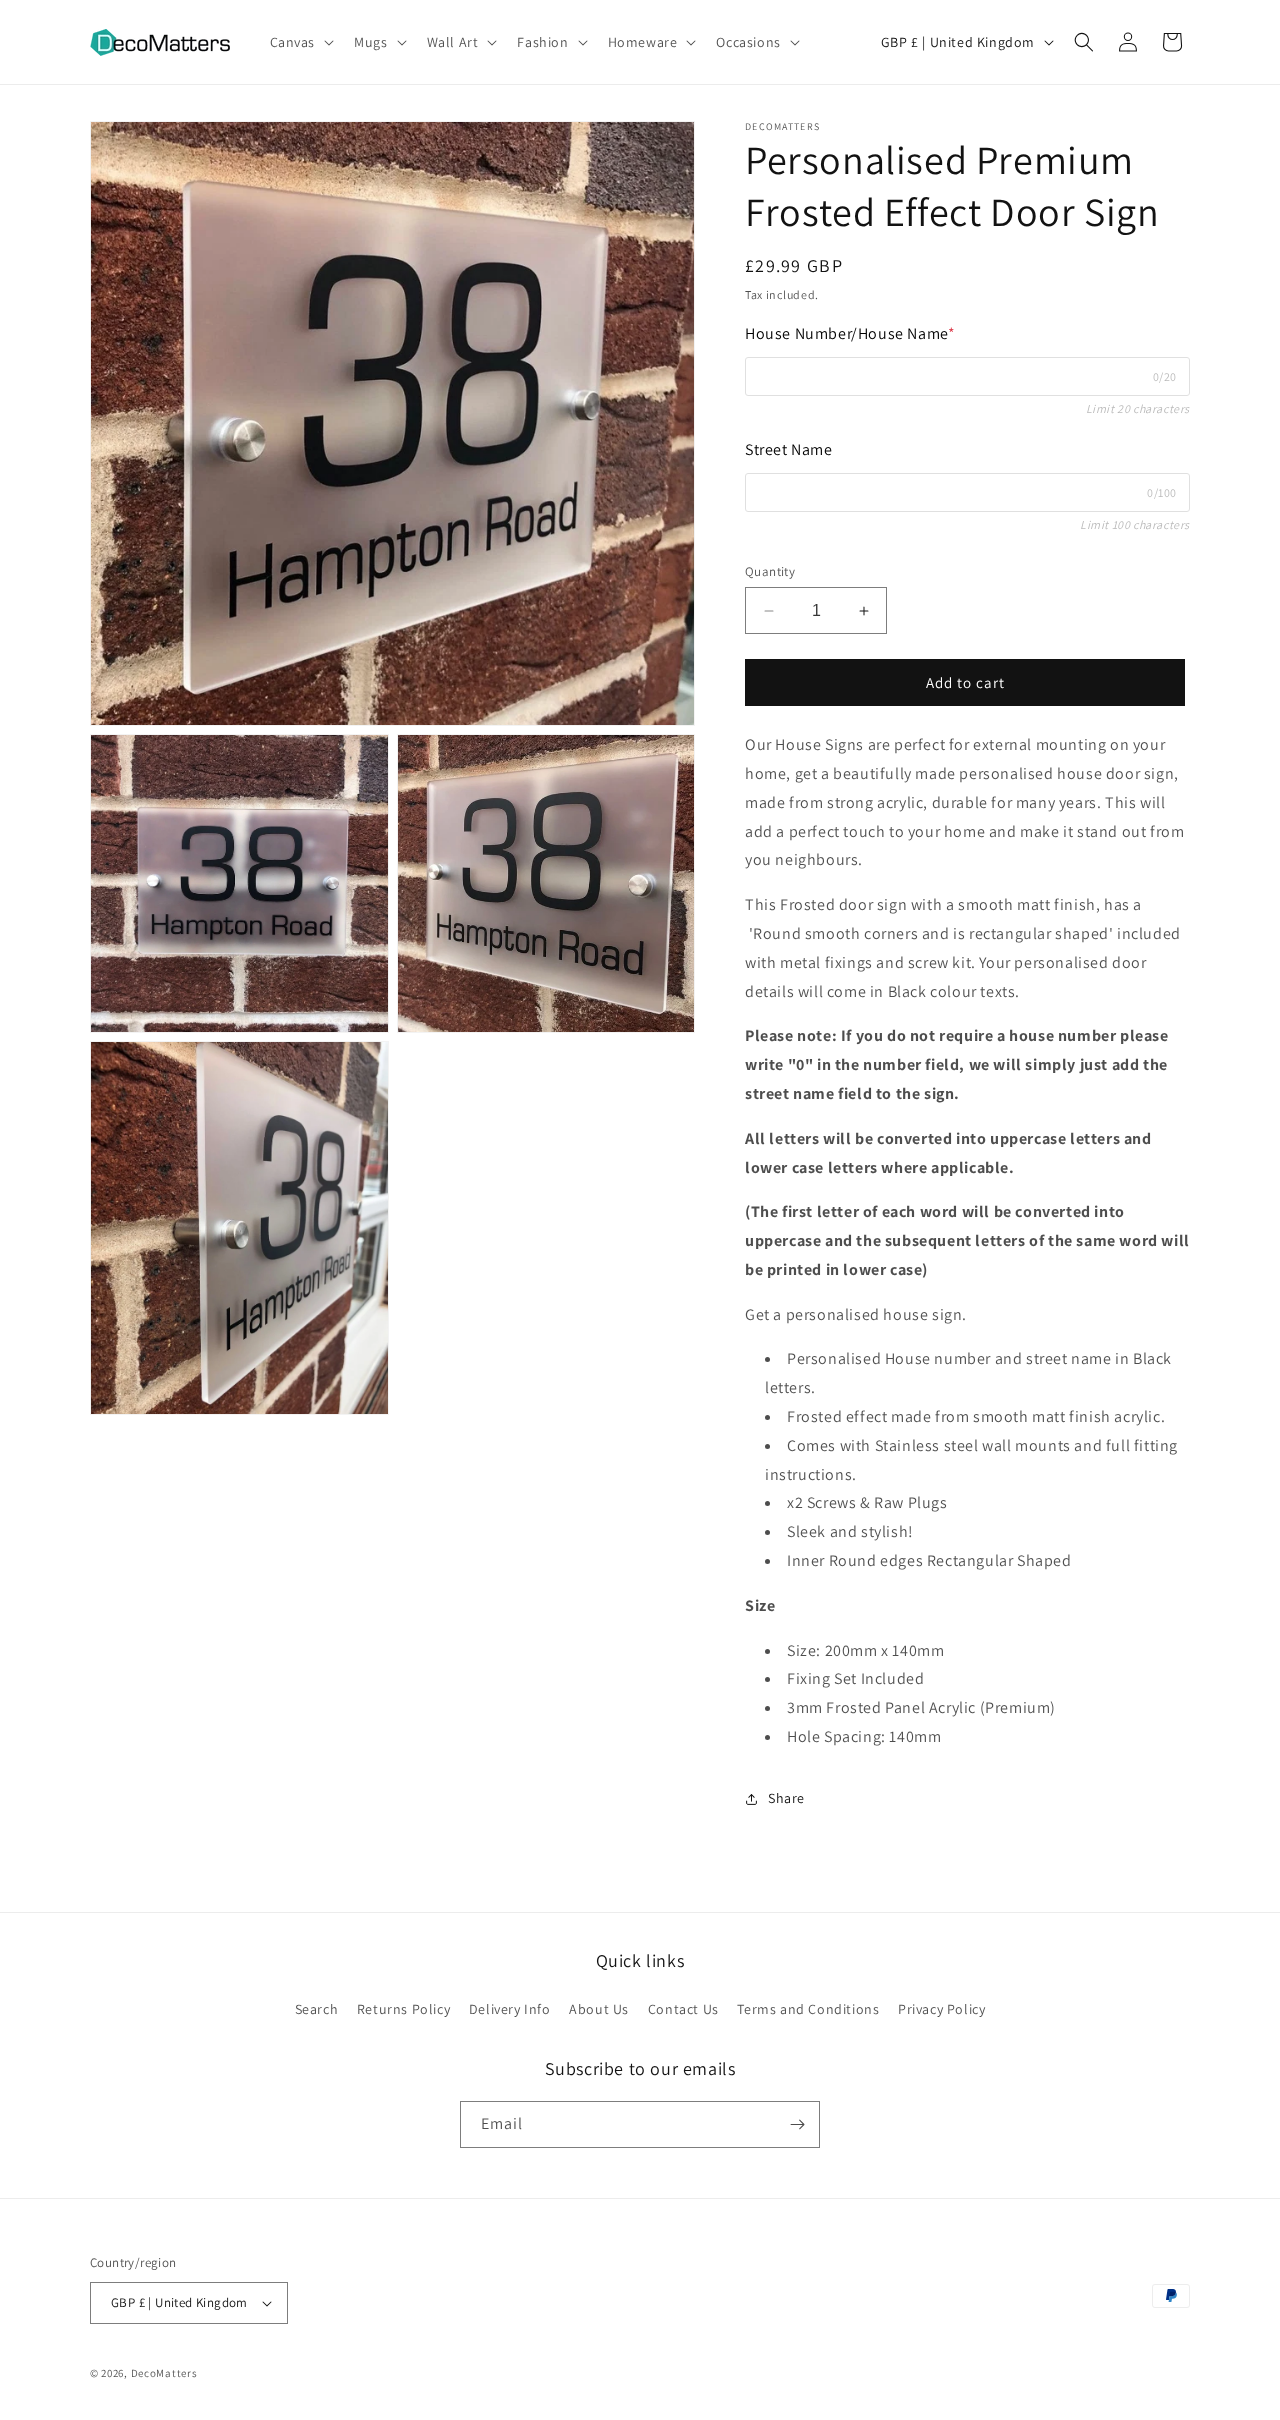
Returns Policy (403, 2009)
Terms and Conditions (808, 2009)
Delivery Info (510, 2009)
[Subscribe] (797, 2124)
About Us (599, 2009)
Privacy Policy (941, 2009)
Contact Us (683, 2009)
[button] (300, 42)
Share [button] (786, 1798)
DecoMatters (164, 2373)
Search (317, 2009)
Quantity (770, 571)
